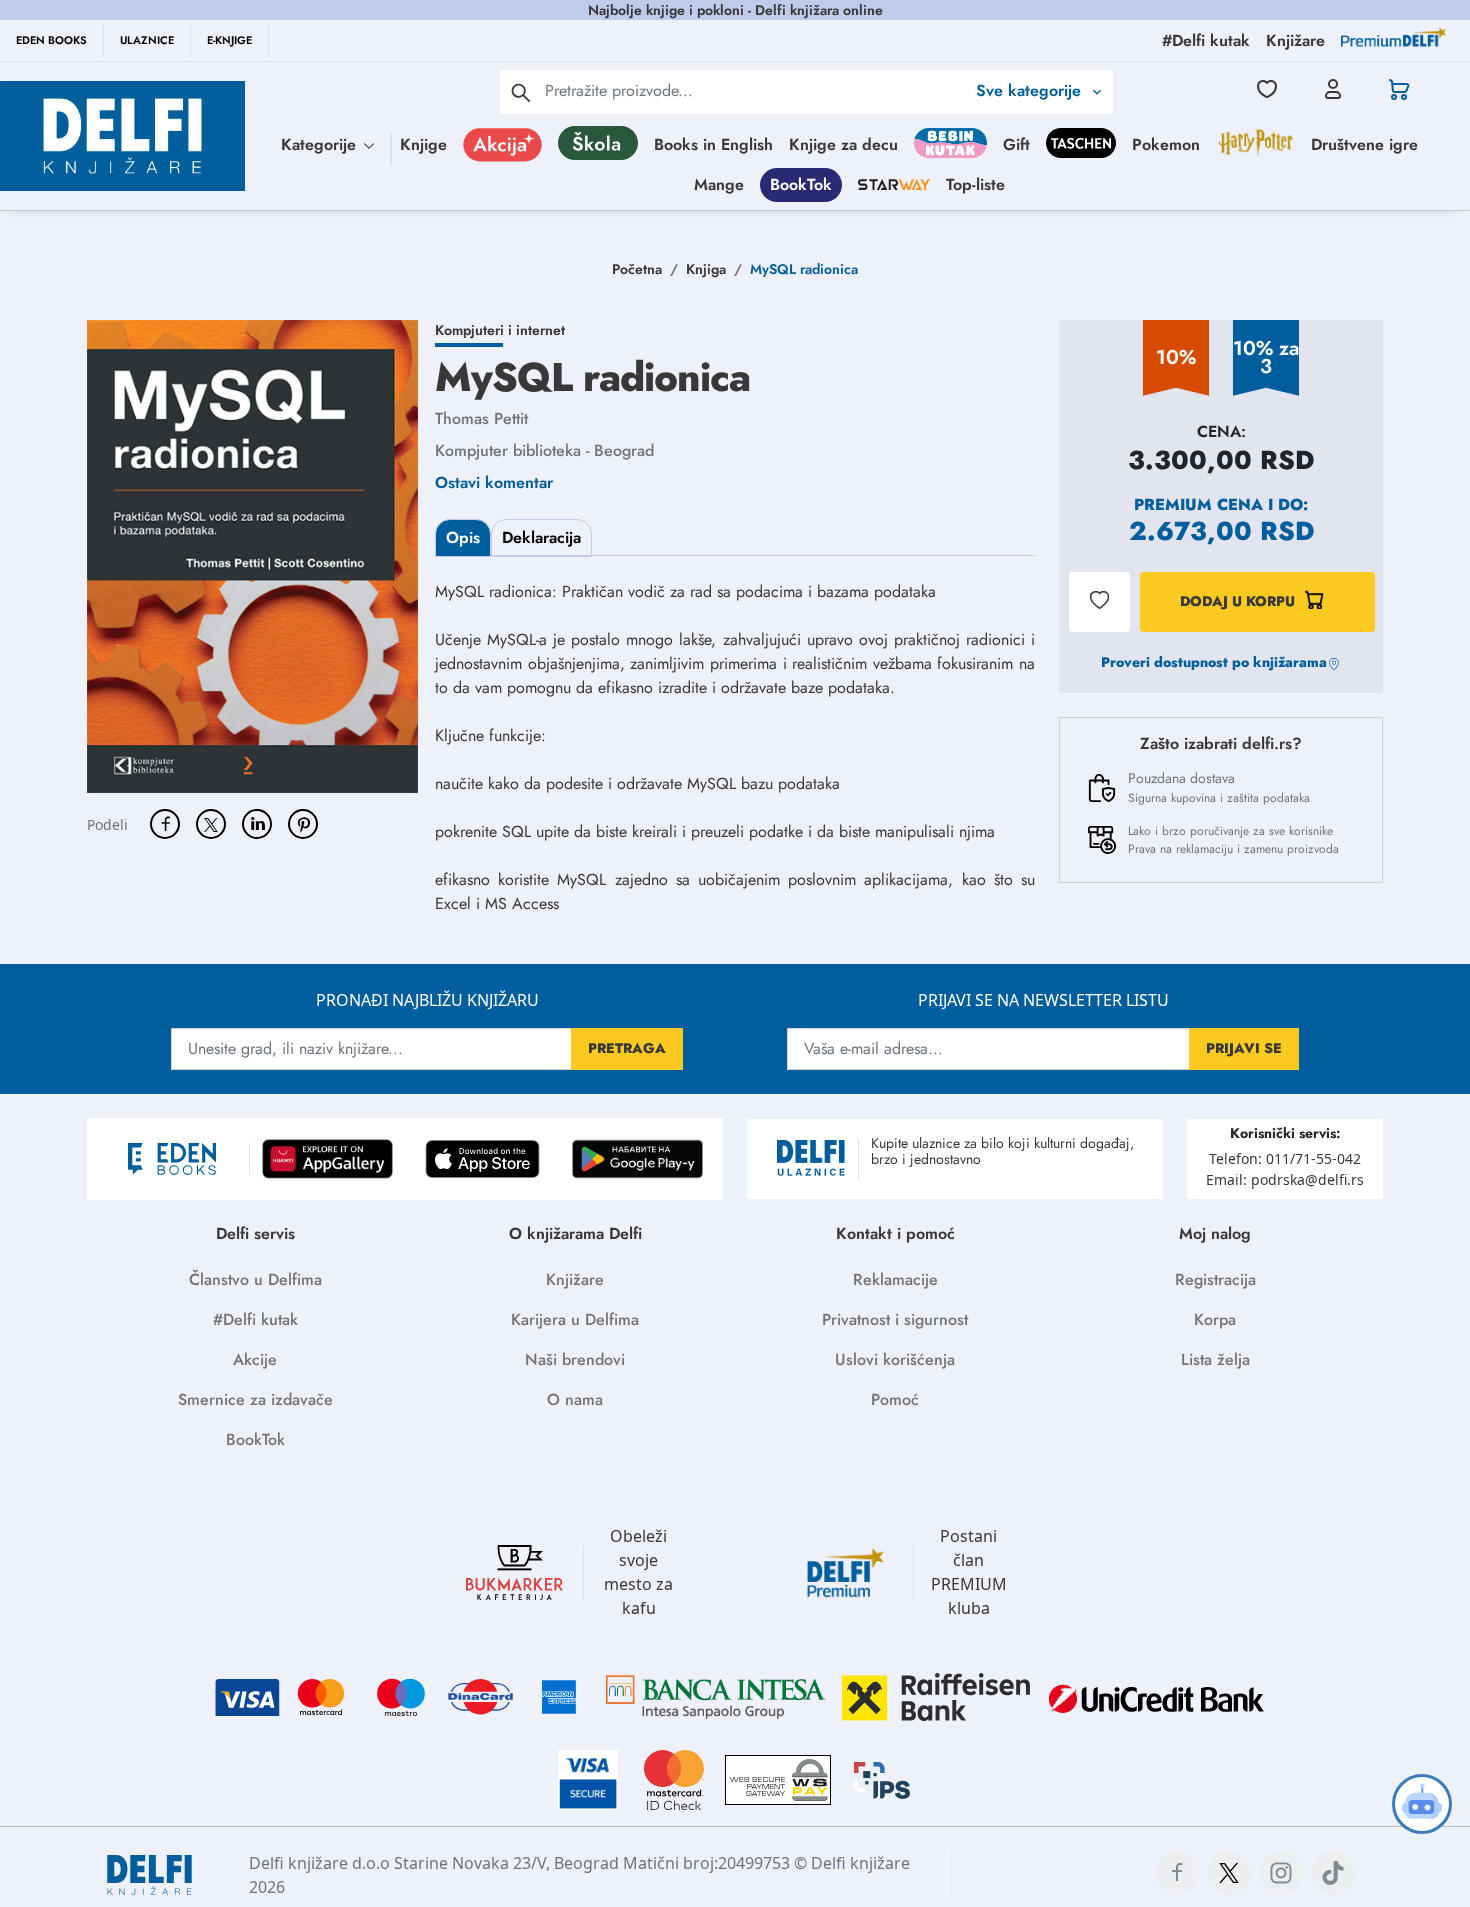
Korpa (1215, 1319)
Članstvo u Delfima (255, 1279)
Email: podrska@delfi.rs (1285, 1179)
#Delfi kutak (255, 1319)
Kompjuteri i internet (500, 330)
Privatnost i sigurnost (895, 1319)
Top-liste (975, 184)
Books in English (713, 144)
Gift (1016, 144)
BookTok (801, 184)
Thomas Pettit (481, 418)
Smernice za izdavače (255, 1399)
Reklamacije (895, 1279)
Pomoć (895, 1399)
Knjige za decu (843, 144)
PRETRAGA (627, 1048)
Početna (637, 269)
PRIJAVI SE (1244, 1048)
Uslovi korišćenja (895, 1359)
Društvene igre (1364, 144)
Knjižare (575, 1279)
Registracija (1215, 1279)
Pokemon (1166, 144)
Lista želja (1215, 1359)
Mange (719, 184)
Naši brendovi (575, 1359)
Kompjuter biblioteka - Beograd (544, 450)
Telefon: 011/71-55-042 (1285, 1158)
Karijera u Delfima (575, 1319)
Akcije (255, 1359)
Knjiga (706, 269)
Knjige (423, 144)
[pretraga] (521, 92)
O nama (575, 1399)
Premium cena (1198, 504)
